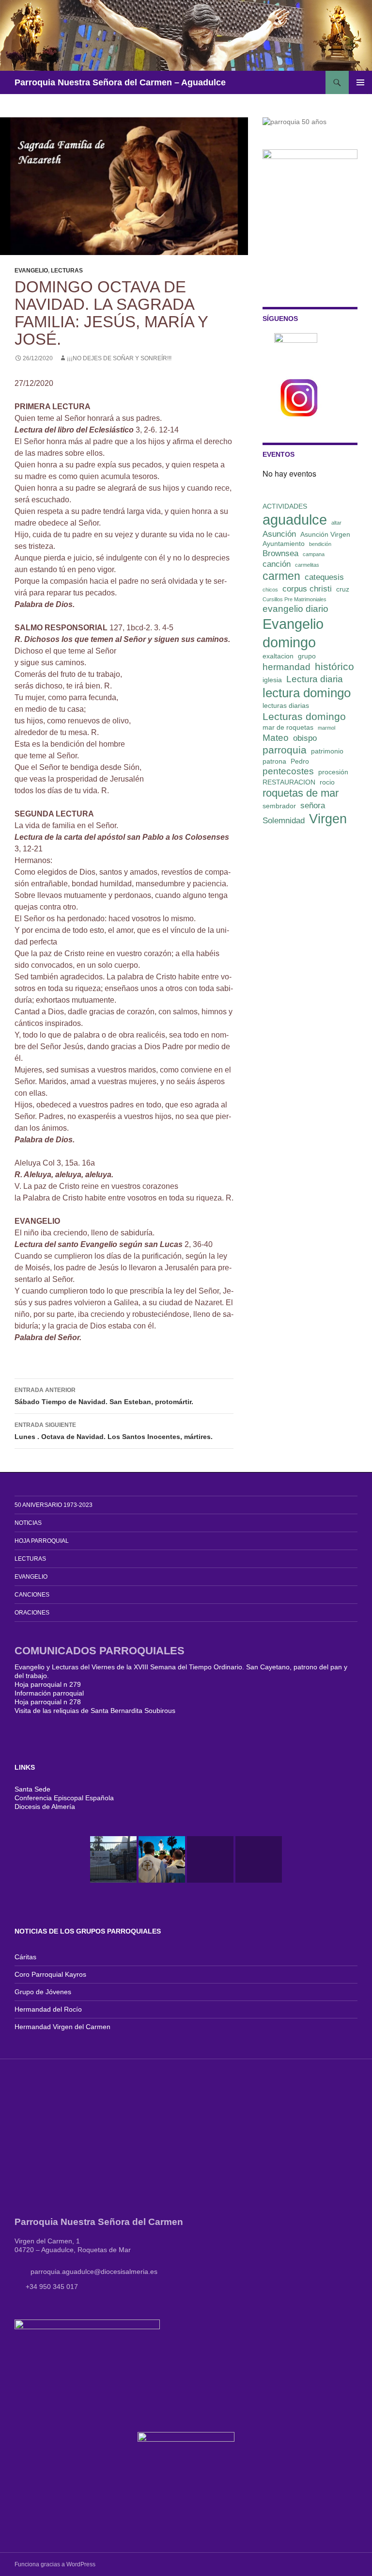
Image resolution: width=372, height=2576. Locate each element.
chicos (270, 590)
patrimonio (327, 751)
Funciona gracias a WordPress (55, 2564)
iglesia (272, 680)
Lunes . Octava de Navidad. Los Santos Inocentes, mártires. (114, 1431)
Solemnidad (284, 821)
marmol (326, 728)
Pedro (300, 761)
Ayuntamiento (284, 544)
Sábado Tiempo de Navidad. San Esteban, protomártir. (104, 1396)
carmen (281, 576)
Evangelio (31, 271)
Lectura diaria (315, 679)
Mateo (276, 738)
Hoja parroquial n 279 (48, 1684)
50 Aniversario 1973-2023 (54, 1505)
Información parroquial (49, 1693)
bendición (320, 544)
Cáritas (25, 1957)
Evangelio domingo (293, 633)
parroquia (285, 750)
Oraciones (32, 1613)
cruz (343, 589)
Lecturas (67, 271)
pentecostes (288, 771)
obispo (305, 738)
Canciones (32, 1595)
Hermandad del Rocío (48, 2009)
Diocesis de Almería (45, 1807)
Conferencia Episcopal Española (64, 1798)
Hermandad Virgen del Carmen (62, 2027)
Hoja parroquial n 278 (48, 1702)
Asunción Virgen (325, 534)
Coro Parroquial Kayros (50, 1974)
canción (277, 564)
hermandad (287, 667)
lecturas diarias (286, 705)
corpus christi (307, 589)
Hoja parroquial (42, 1541)
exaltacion (278, 656)
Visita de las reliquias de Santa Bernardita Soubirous (95, 1711)
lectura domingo (307, 693)
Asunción (279, 534)
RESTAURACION (289, 782)
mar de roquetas (288, 727)
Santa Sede (32, 1789)
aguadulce (295, 520)
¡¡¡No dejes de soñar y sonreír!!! (119, 358)
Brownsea (280, 553)
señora (313, 806)
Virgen (328, 819)
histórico (334, 666)
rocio (327, 782)
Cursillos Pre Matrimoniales (294, 599)
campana (314, 554)
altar (336, 523)
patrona (274, 761)
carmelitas (307, 565)
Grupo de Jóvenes (43, 1992)
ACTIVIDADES (285, 506)
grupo (307, 656)
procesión (333, 772)
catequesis (324, 577)
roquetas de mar (301, 793)
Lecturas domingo (304, 716)
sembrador (279, 806)
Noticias (28, 1523)
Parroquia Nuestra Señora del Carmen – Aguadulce (120, 82)
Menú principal (360, 82)
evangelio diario (295, 609)
